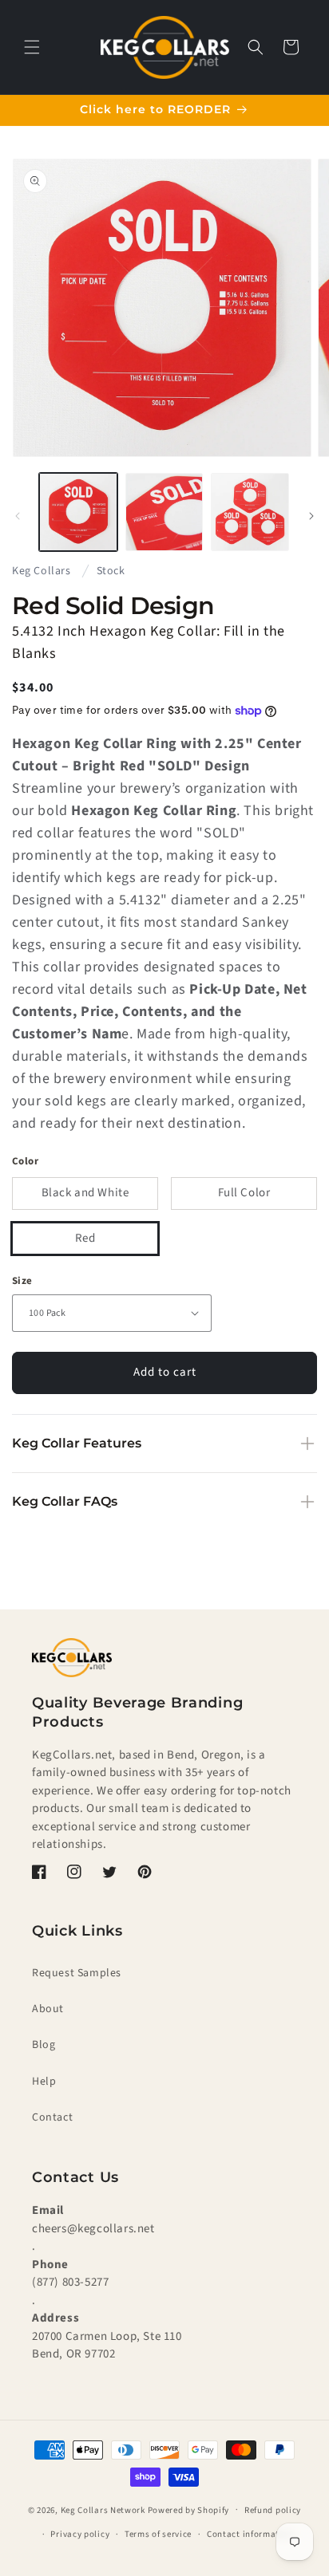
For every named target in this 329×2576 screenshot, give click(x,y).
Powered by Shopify (189, 2509)
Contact (52, 2117)
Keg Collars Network (103, 2509)
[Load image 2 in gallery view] (164, 512)
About (48, 2009)
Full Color (244, 1193)
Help (44, 2082)
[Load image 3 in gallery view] (250, 512)
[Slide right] (311, 516)
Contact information (250, 2534)
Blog (44, 2045)
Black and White (85, 1193)
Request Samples (77, 1973)
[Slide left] (18, 516)
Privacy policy (80, 2534)
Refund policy (273, 2510)
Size (22, 1281)
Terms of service (158, 2534)
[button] (32, 47)
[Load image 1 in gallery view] (78, 512)
